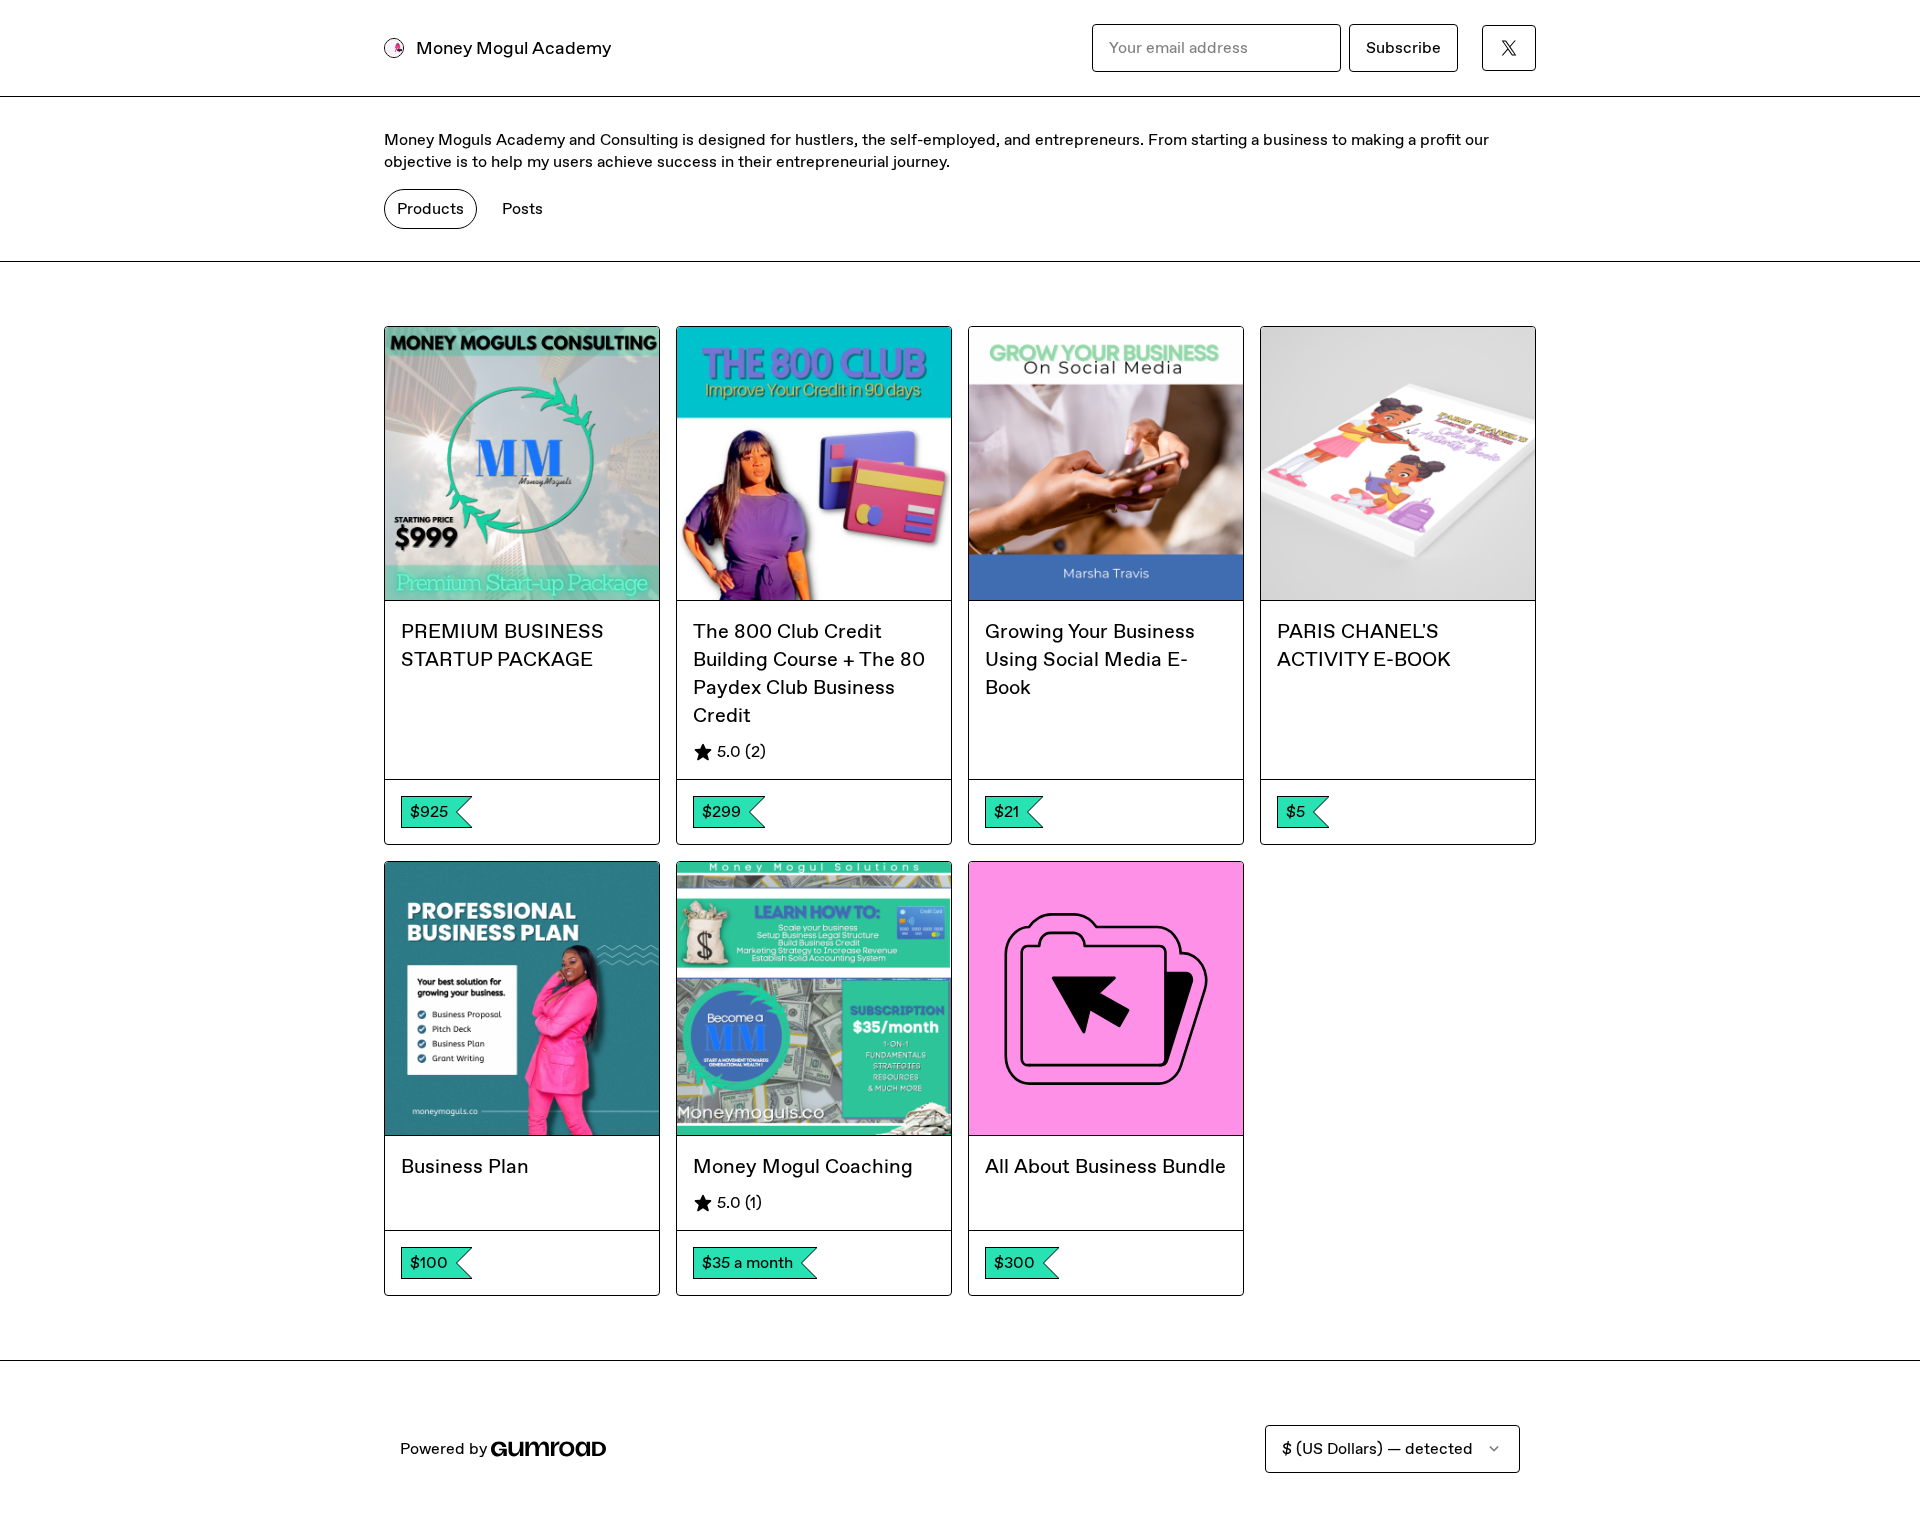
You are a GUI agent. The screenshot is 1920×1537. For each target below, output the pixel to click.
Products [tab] (430, 208)
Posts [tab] (522, 208)
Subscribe (1403, 47)
